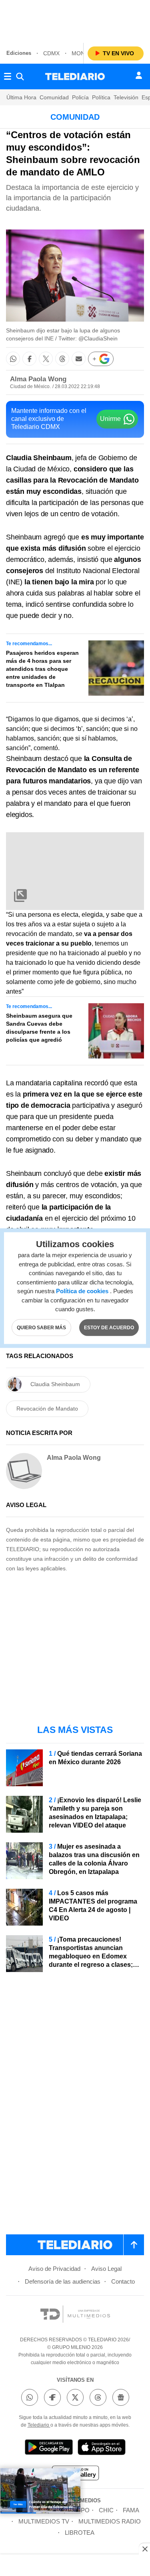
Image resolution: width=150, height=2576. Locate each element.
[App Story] (102, 2448)
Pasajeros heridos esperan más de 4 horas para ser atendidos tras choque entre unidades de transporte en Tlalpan (42, 669)
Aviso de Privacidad (54, 2269)
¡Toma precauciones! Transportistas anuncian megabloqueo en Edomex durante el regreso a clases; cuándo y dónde (91, 1956)
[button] (13, 359)
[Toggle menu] (8, 76)
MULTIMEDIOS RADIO (110, 2521)
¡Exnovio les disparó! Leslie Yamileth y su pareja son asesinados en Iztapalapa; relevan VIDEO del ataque (95, 1813)
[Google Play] (49, 2448)
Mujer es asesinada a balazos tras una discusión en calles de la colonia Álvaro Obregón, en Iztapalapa (94, 1859)
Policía (80, 97)
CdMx (51, 53)
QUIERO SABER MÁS (41, 1327)
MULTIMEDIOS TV (44, 2521)
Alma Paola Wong (38, 379)
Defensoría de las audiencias (63, 2281)
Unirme (110, 419)
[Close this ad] (144, 2549)
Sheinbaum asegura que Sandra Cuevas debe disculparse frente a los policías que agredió (39, 1028)
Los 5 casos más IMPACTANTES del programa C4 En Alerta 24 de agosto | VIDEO (93, 1906)
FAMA (131, 2510)
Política (101, 97)
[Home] (75, 76)
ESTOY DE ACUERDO (109, 1327)
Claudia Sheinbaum (55, 1384)
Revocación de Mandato (47, 1409)
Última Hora (21, 97)
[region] (75, 20)
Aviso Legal (106, 2269)
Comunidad (54, 97)
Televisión (126, 97)
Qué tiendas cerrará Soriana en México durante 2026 (95, 1758)
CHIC (106, 2510)
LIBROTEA (80, 2533)
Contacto (123, 2281)
